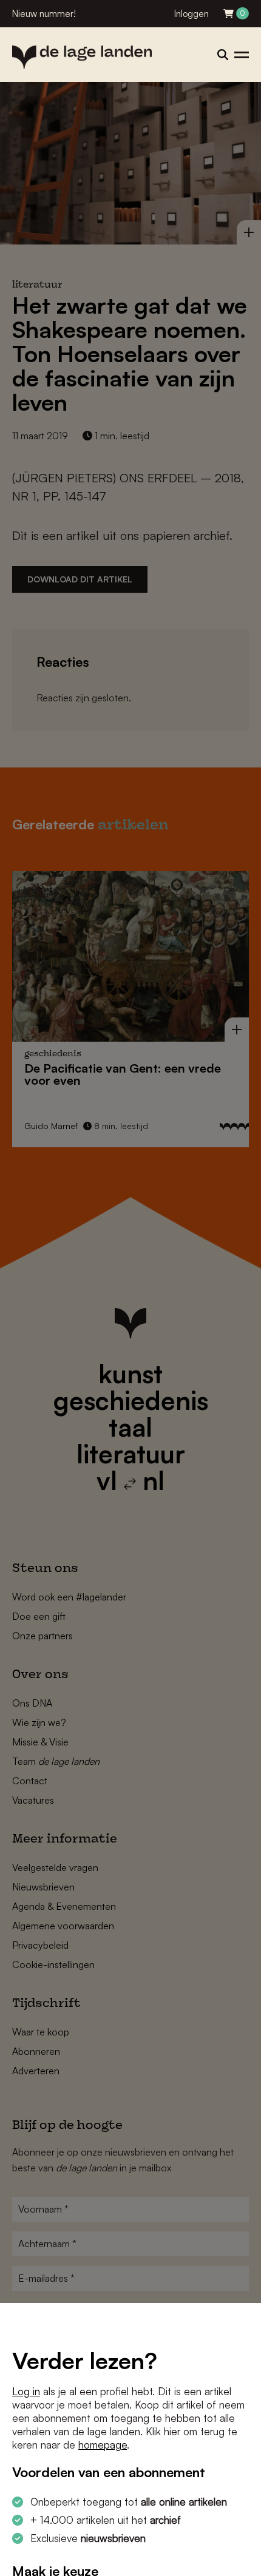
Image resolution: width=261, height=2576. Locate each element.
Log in (26, 2391)
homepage (103, 2445)
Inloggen (192, 14)
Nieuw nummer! (44, 14)
